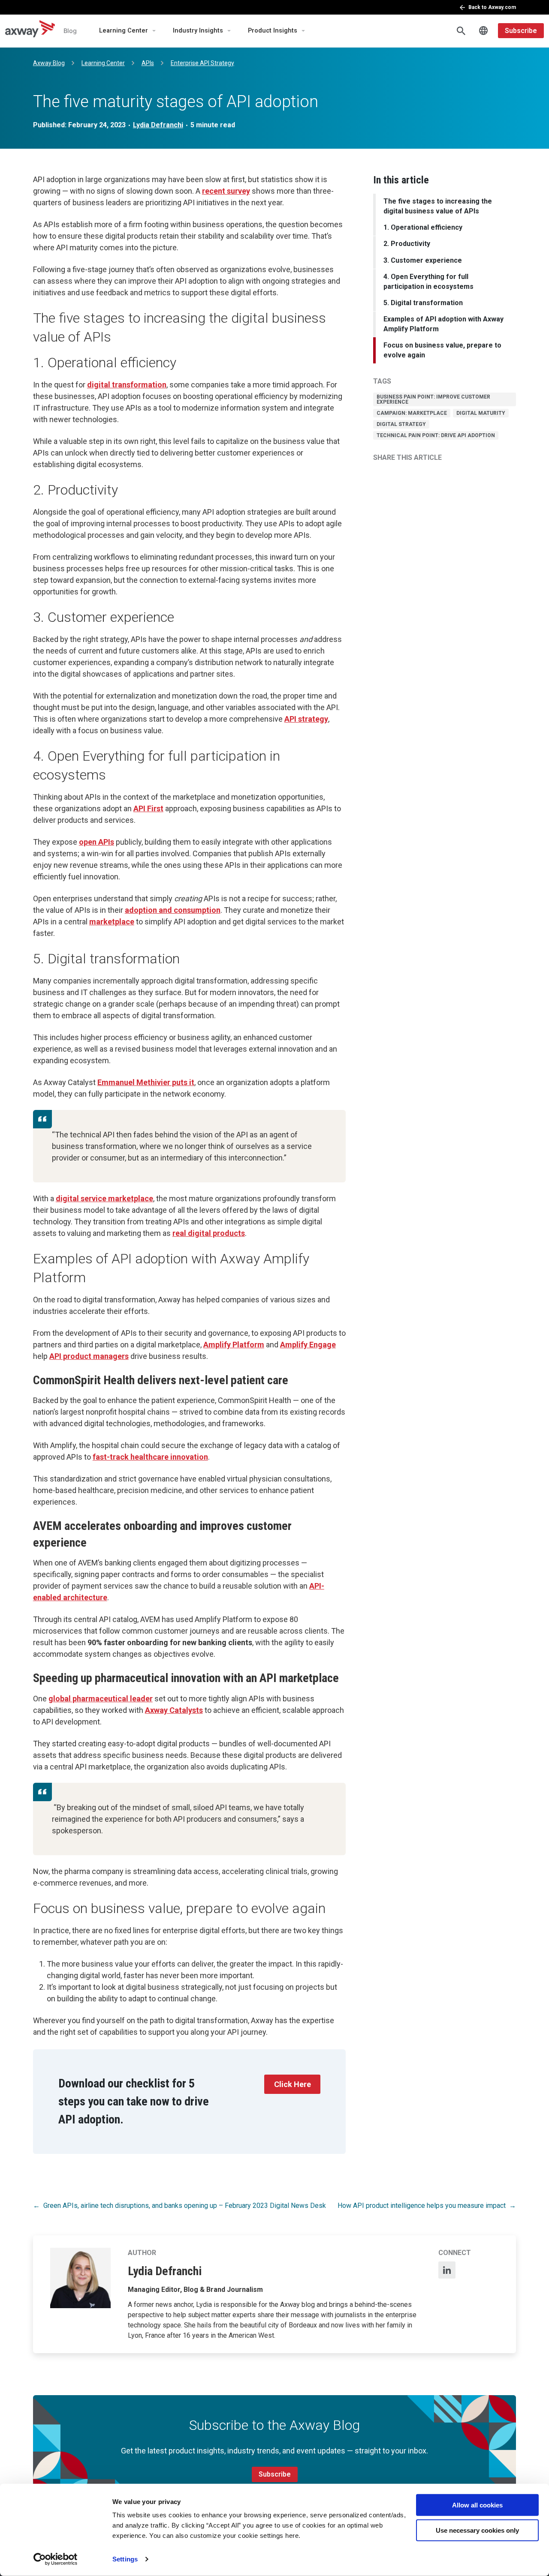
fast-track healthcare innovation (150, 1457)
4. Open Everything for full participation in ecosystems (428, 282)
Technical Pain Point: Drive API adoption (436, 435)
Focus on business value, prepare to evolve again (442, 350)
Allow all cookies (477, 2505)
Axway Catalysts (174, 1710)
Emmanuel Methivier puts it (146, 1082)
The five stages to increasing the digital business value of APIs (438, 206)
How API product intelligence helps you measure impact (422, 2206)
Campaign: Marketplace (412, 413)
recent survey (226, 191)
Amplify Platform (234, 1345)
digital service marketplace (104, 1198)
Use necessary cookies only (477, 2530)
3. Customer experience (423, 260)
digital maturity (481, 413)
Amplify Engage (308, 1345)
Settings (125, 2559)
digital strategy (401, 424)
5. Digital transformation (423, 303)
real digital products (209, 1233)
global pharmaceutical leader (101, 1699)
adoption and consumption (173, 910)
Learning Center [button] (124, 31)
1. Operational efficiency (423, 227)
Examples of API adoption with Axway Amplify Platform (443, 324)
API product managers (89, 1356)
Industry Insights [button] (198, 31)
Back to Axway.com (492, 7)
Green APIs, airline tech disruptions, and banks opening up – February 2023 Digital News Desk (185, 2206)
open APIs (97, 842)
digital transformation (127, 385)
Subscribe (521, 31)
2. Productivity (407, 244)
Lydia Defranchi (158, 125)
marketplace (112, 922)
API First (148, 808)
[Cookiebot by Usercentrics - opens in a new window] (56, 2559)
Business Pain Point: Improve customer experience (433, 399)
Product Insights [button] (273, 31)
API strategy (306, 719)
